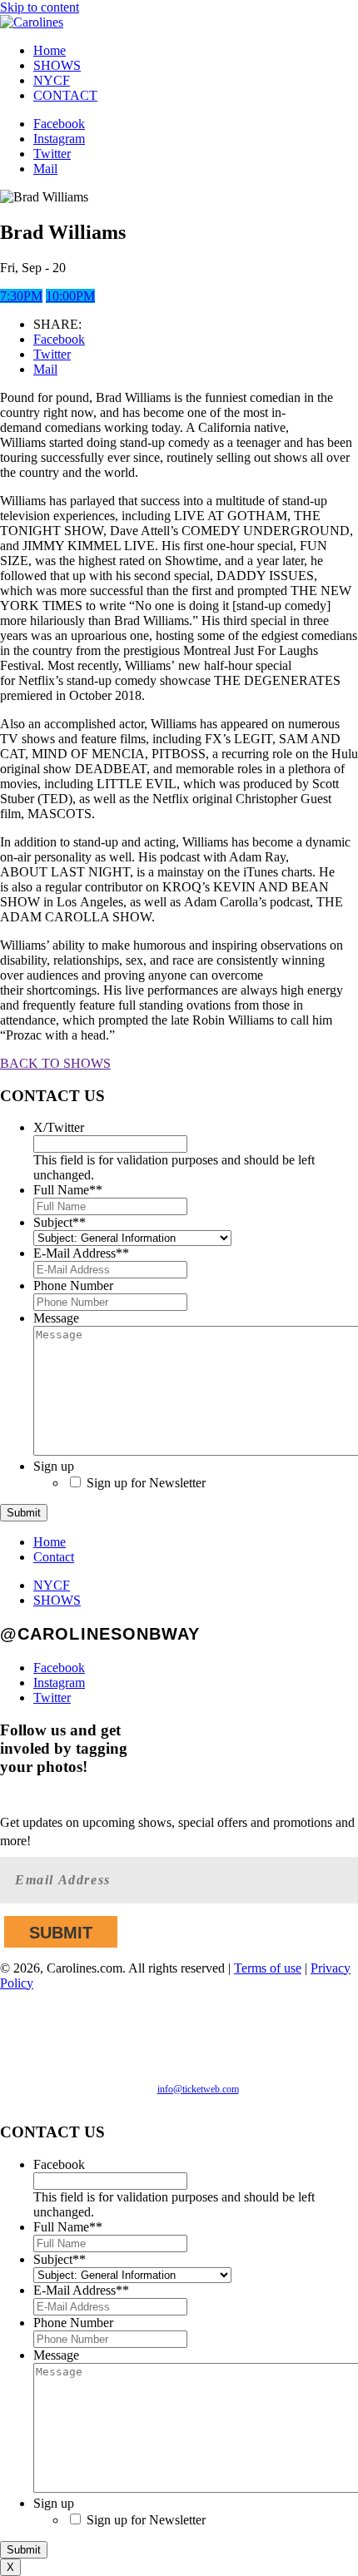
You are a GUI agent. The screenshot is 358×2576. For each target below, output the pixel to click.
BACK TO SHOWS (55, 1063)
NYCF (52, 80)
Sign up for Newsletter (146, 1483)
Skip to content (40, 7)
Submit (24, 1513)
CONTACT (65, 95)
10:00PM (70, 296)
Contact (54, 1557)
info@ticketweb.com (198, 2089)
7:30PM (21, 296)
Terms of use (268, 1968)
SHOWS (57, 65)
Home (50, 50)
